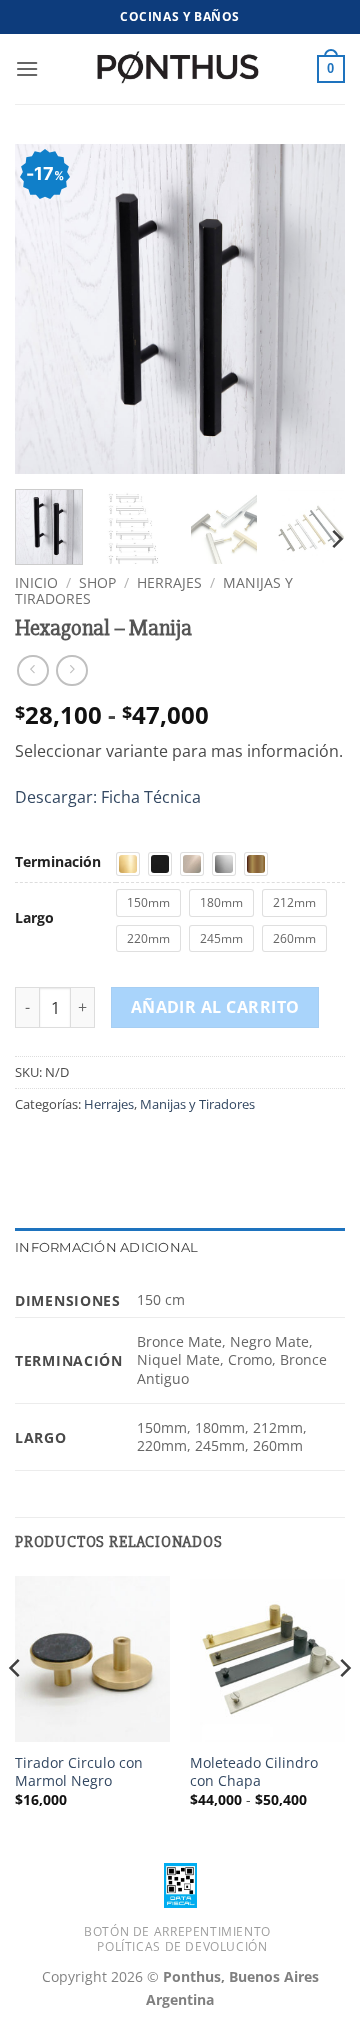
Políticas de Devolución (182, 1946)
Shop (97, 582)
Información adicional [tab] (106, 1247)
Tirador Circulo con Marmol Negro (79, 1771)
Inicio (36, 582)
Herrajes (169, 582)
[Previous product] (71, 670)
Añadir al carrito (215, 1007)
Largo (34, 917)
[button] (27, 68)
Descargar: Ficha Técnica (108, 797)
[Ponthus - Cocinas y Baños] (180, 69)
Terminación (58, 861)
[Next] (313, 309)
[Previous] (47, 309)
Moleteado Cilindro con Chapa (254, 1771)
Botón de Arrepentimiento (177, 1931)
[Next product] (32, 670)
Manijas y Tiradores (197, 1104)
